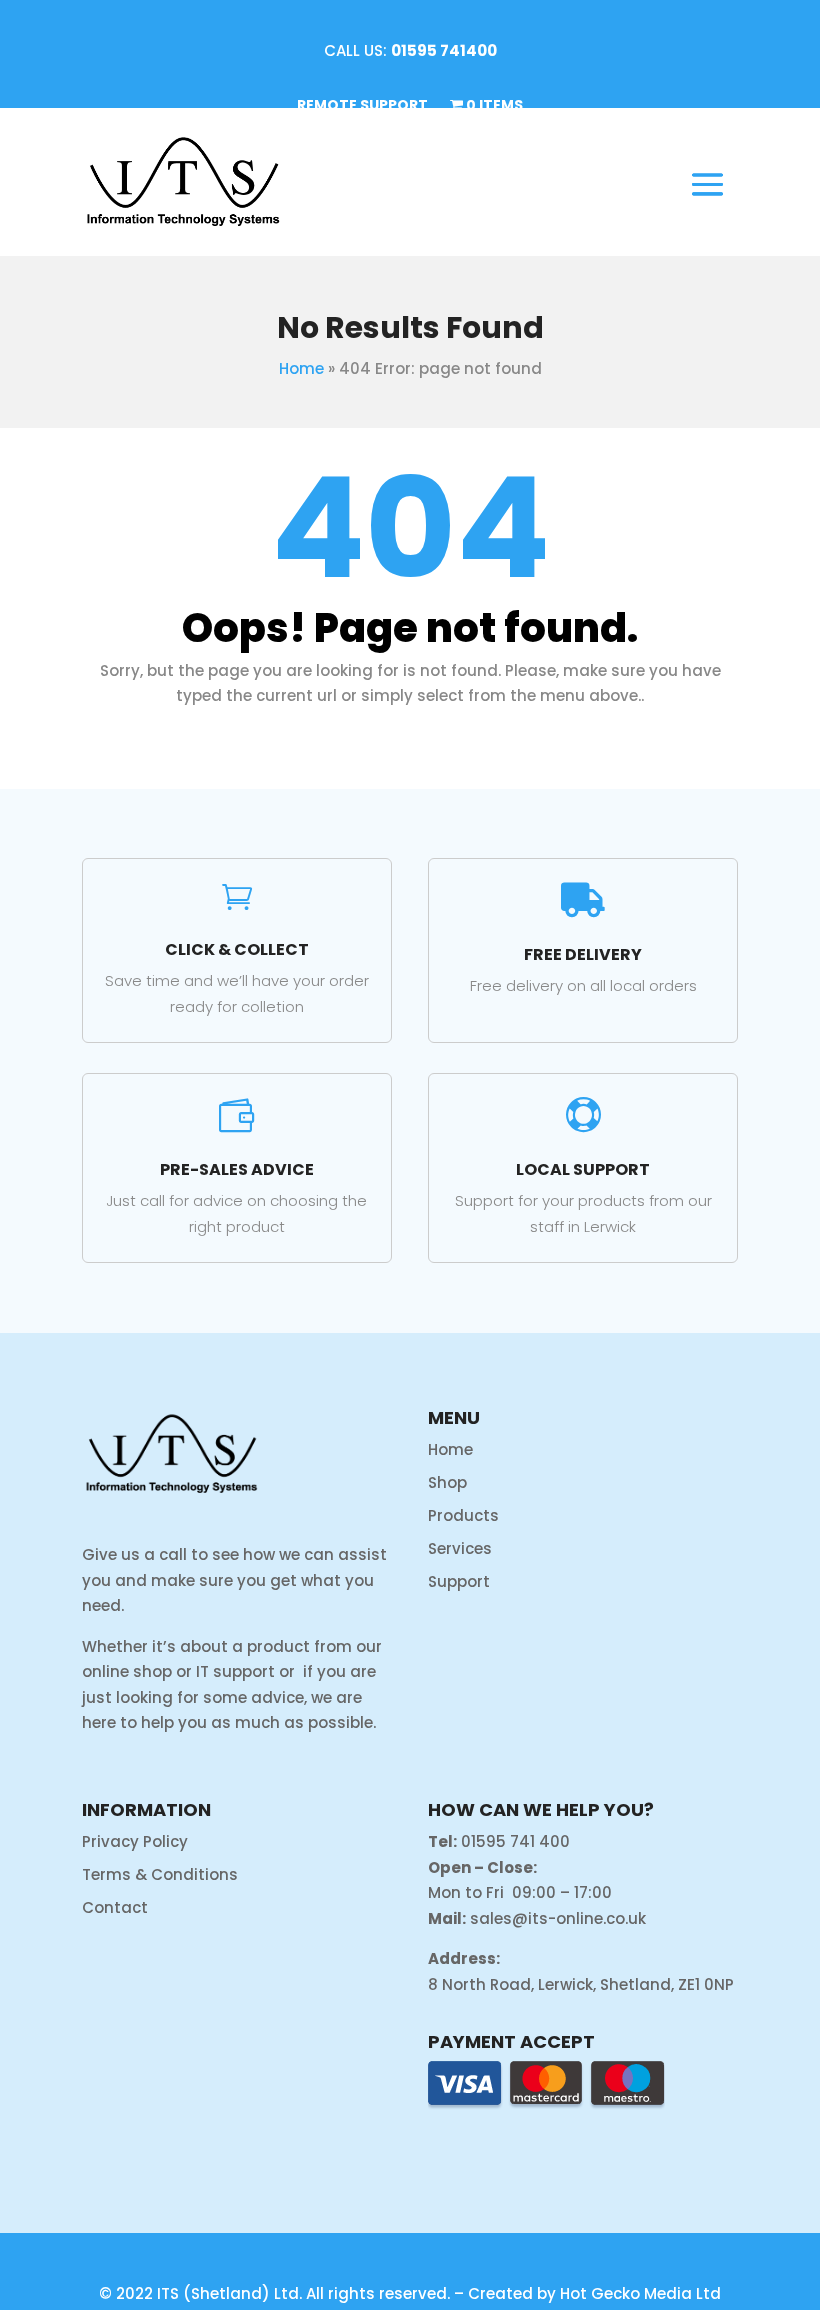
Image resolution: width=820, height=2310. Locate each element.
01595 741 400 (515, 1841)
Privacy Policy (135, 1841)
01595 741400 (444, 50)
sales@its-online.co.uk (558, 1918)
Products (463, 1515)
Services (460, 1548)
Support (459, 1581)
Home (301, 368)
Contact (115, 1907)
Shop (447, 1482)
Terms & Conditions (160, 1874)
